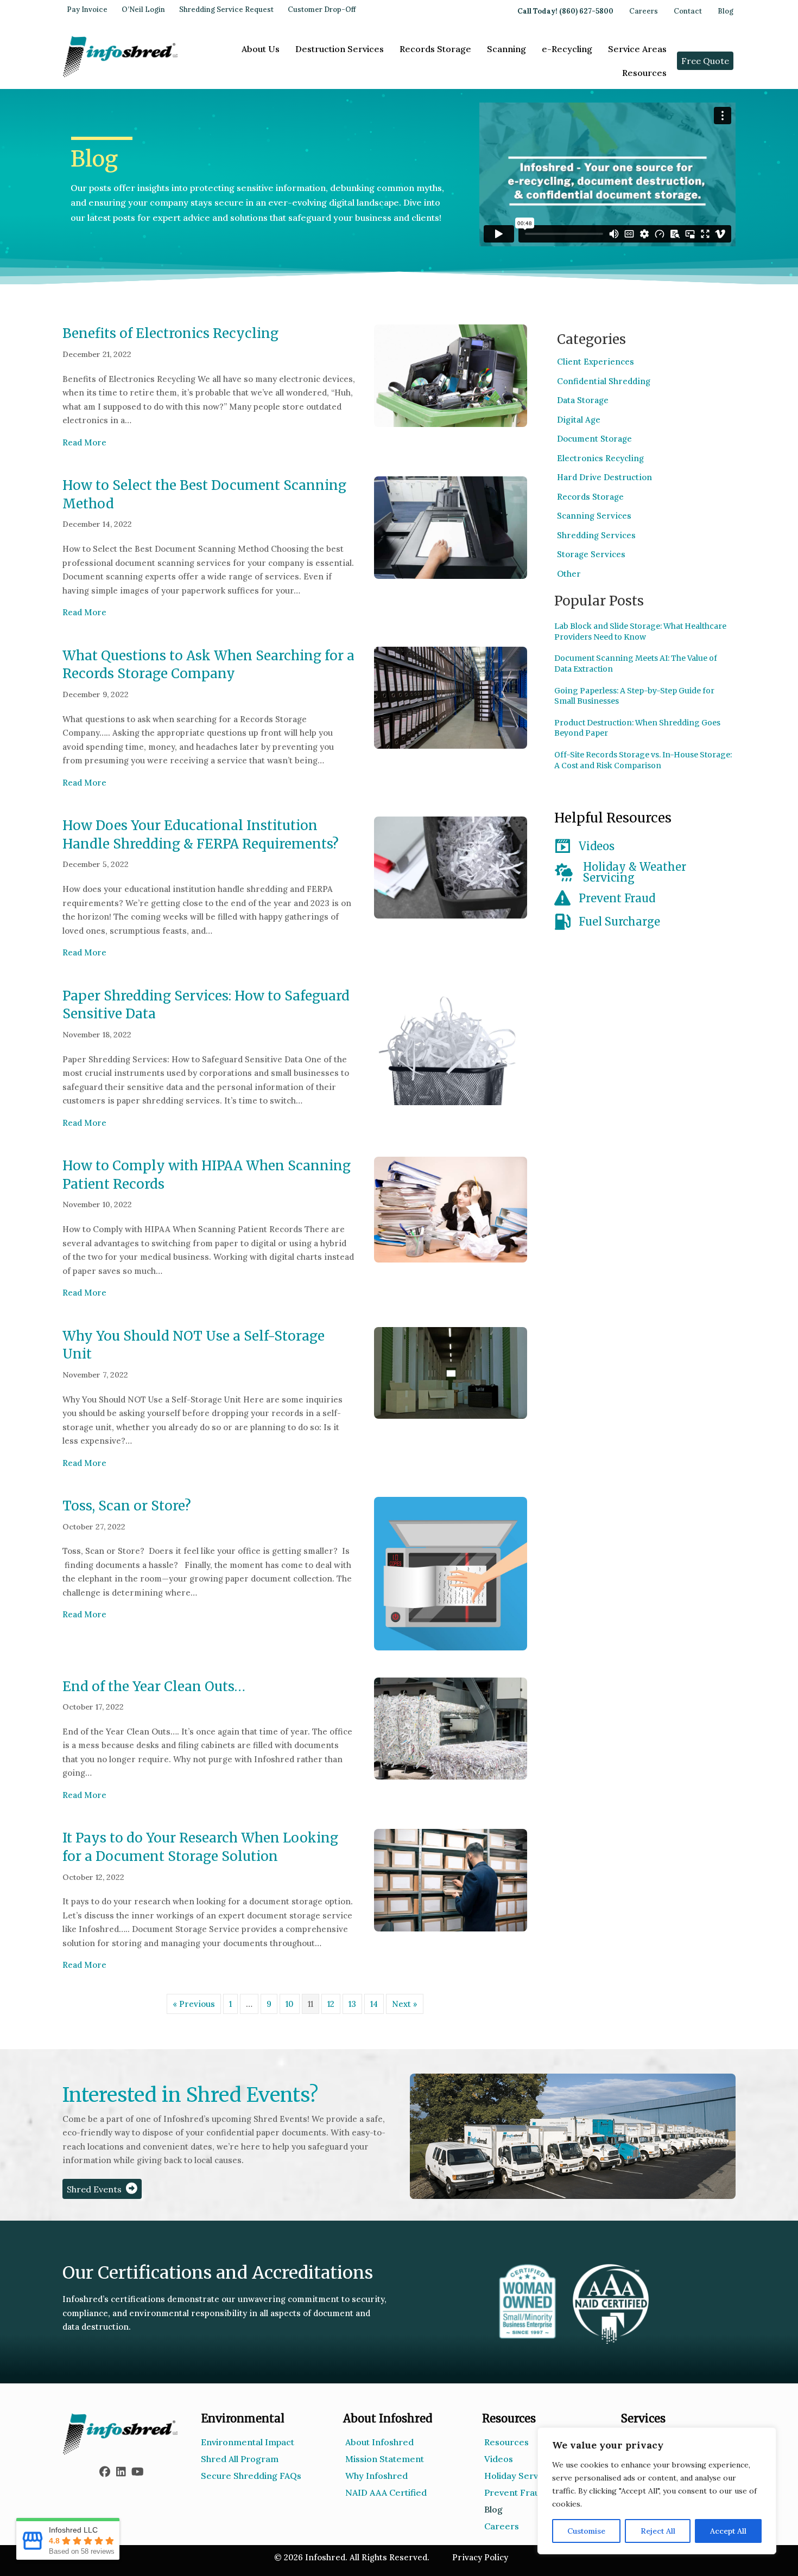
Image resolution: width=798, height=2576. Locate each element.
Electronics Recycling (600, 458)
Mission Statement (385, 2459)
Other (569, 574)
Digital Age (579, 420)
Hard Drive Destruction (604, 477)
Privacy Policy (480, 2557)
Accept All (728, 2531)
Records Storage (435, 49)
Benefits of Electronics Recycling (170, 333)
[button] (105, 2472)
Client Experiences (596, 362)
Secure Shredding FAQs (251, 2476)
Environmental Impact (248, 2442)
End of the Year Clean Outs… (154, 1686)
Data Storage (583, 400)
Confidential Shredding (604, 381)
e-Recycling (567, 49)
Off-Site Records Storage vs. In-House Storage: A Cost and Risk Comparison (643, 760)
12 (331, 2004)
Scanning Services (594, 516)
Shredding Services (596, 535)
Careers (644, 11)
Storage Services (591, 554)
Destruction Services (340, 49)
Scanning (506, 49)
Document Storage (594, 439)
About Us (261, 49)
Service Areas (637, 49)
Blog (726, 11)
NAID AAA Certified (386, 2492)
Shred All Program (240, 2459)
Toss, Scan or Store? (127, 1506)
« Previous (194, 2004)
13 (352, 2004)
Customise (586, 2531)
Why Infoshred (376, 2476)
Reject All (658, 2531)
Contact (688, 11)
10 (290, 2004)
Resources (644, 73)
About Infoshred (379, 2442)
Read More (84, 442)
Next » (405, 2004)
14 (374, 2004)
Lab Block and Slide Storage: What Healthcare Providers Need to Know (640, 632)
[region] (657, 2491)
